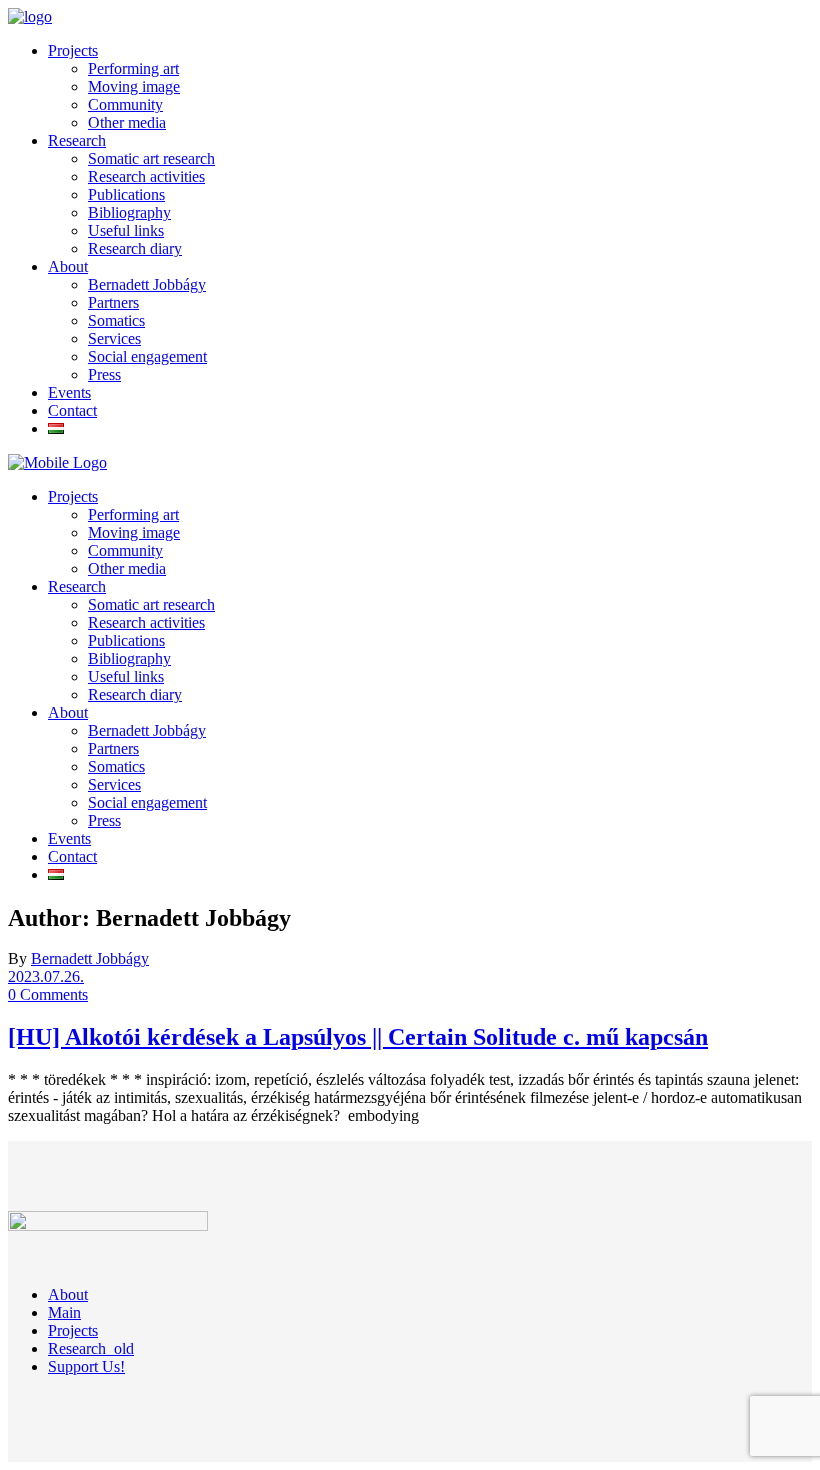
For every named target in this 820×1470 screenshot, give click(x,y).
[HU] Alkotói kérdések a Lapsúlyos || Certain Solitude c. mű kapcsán (358, 1037)
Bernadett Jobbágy (90, 958)
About (68, 1294)
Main (64, 1312)
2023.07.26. (46, 976)
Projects (73, 1330)
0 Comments (48, 994)
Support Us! (86, 1366)
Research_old (91, 1348)
